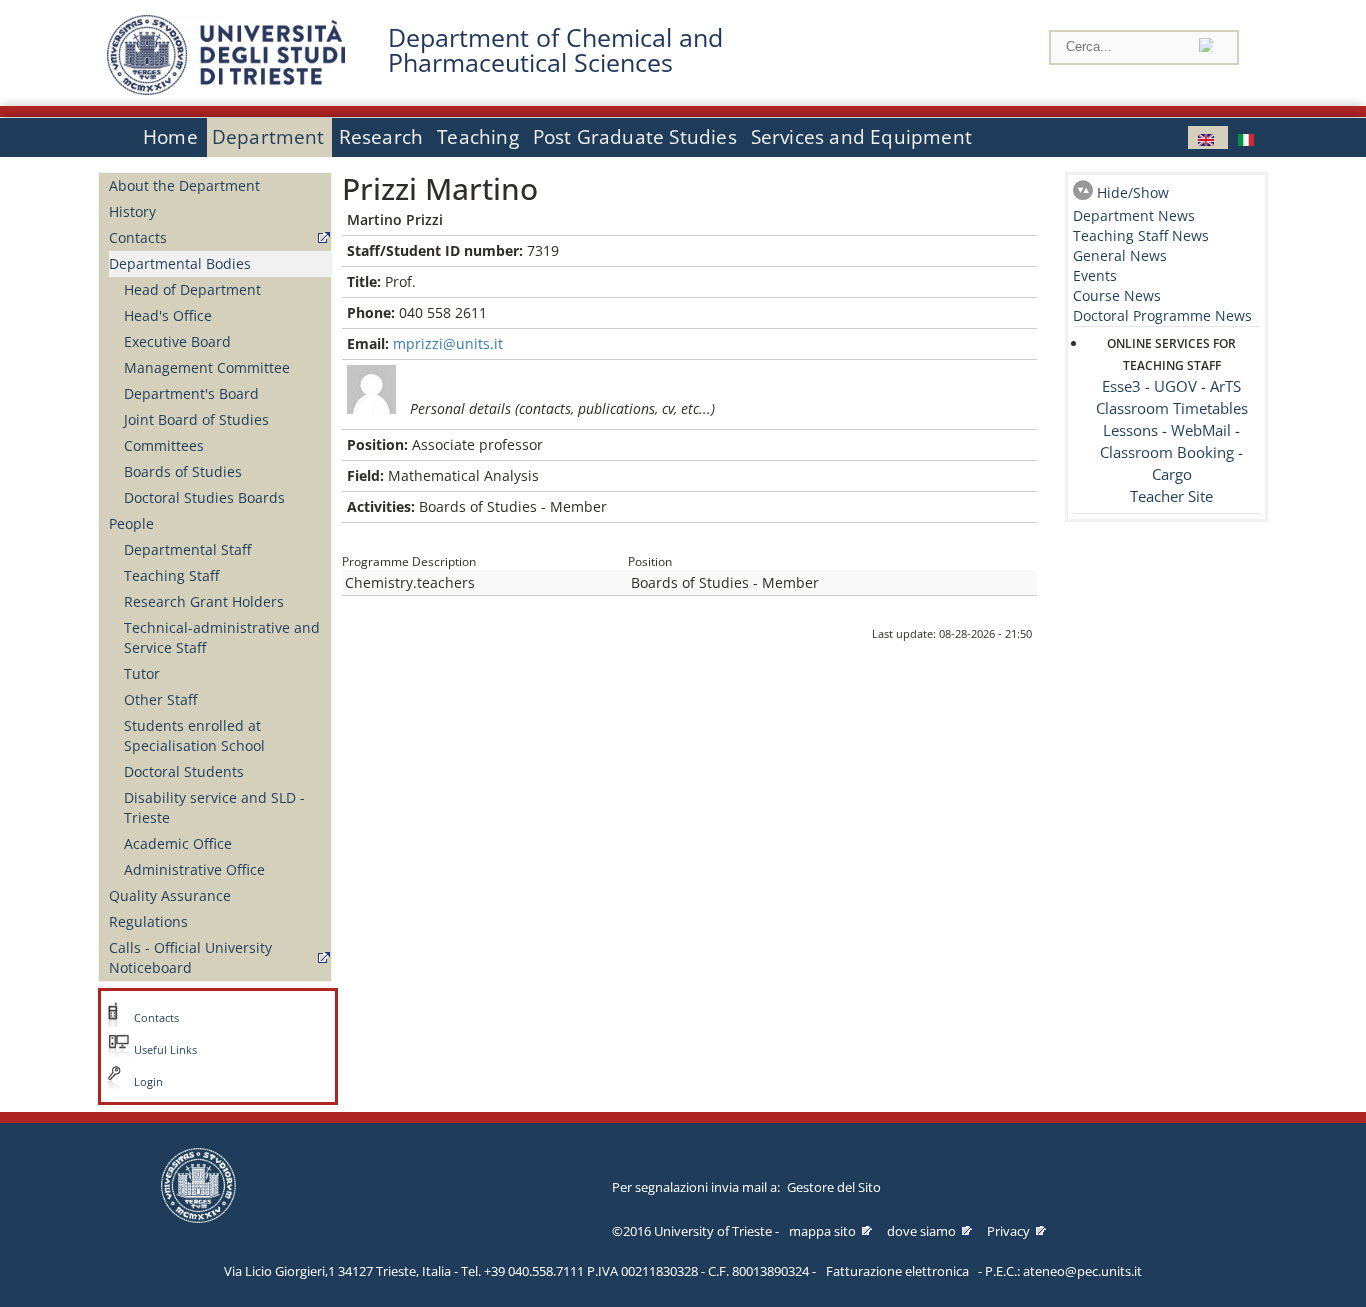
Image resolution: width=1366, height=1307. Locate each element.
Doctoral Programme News (1162, 315)
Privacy (1008, 1231)
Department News (1134, 215)
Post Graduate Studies (635, 137)
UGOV (1175, 386)
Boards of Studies (183, 471)
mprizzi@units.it (448, 343)
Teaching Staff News (1141, 235)
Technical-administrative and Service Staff (222, 637)
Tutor (142, 673)
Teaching (478, 137)
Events (1095, 275)
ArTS (1225, 386)
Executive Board (177, 341)
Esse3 (1121, 386)
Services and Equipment (861, 137)
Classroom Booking (1167, 452)
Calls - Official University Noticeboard (190, 957)
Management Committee (207, 367)
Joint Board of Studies (196, 419)
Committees (164, 445)
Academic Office (178, 843)
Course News (1117, 295)
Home (170, 137)
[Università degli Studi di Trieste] (226, 89)
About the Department (184, 185)
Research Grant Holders (204, 601)
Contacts (138, 237)
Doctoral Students (184, 771)
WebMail (1201, 430)
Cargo (1172, 474)
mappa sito (822, 1231)
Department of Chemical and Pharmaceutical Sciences (555, 50)
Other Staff (160, 699)
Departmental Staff (187, 549)
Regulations (148, 921)
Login (148, 1082)
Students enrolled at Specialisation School (194, 735)
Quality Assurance (170, 895)
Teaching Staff (171, 575)
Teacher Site (1171, 496)
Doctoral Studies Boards (204, 497)
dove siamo (921, 1231)
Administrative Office (194, 869)
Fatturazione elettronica (897, 1271)
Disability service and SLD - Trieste (214, 807)
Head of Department (192, 289)
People (131, 523)
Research (381, 137)
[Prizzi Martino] (1208, 137)
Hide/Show (1133, 192)
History (132, 211)
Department (268, 137)
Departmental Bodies (180, 263)
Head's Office (168, 315)
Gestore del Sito (834, 1187)
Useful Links (165, 1050)
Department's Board (191, 393)
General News (1120, 255)
